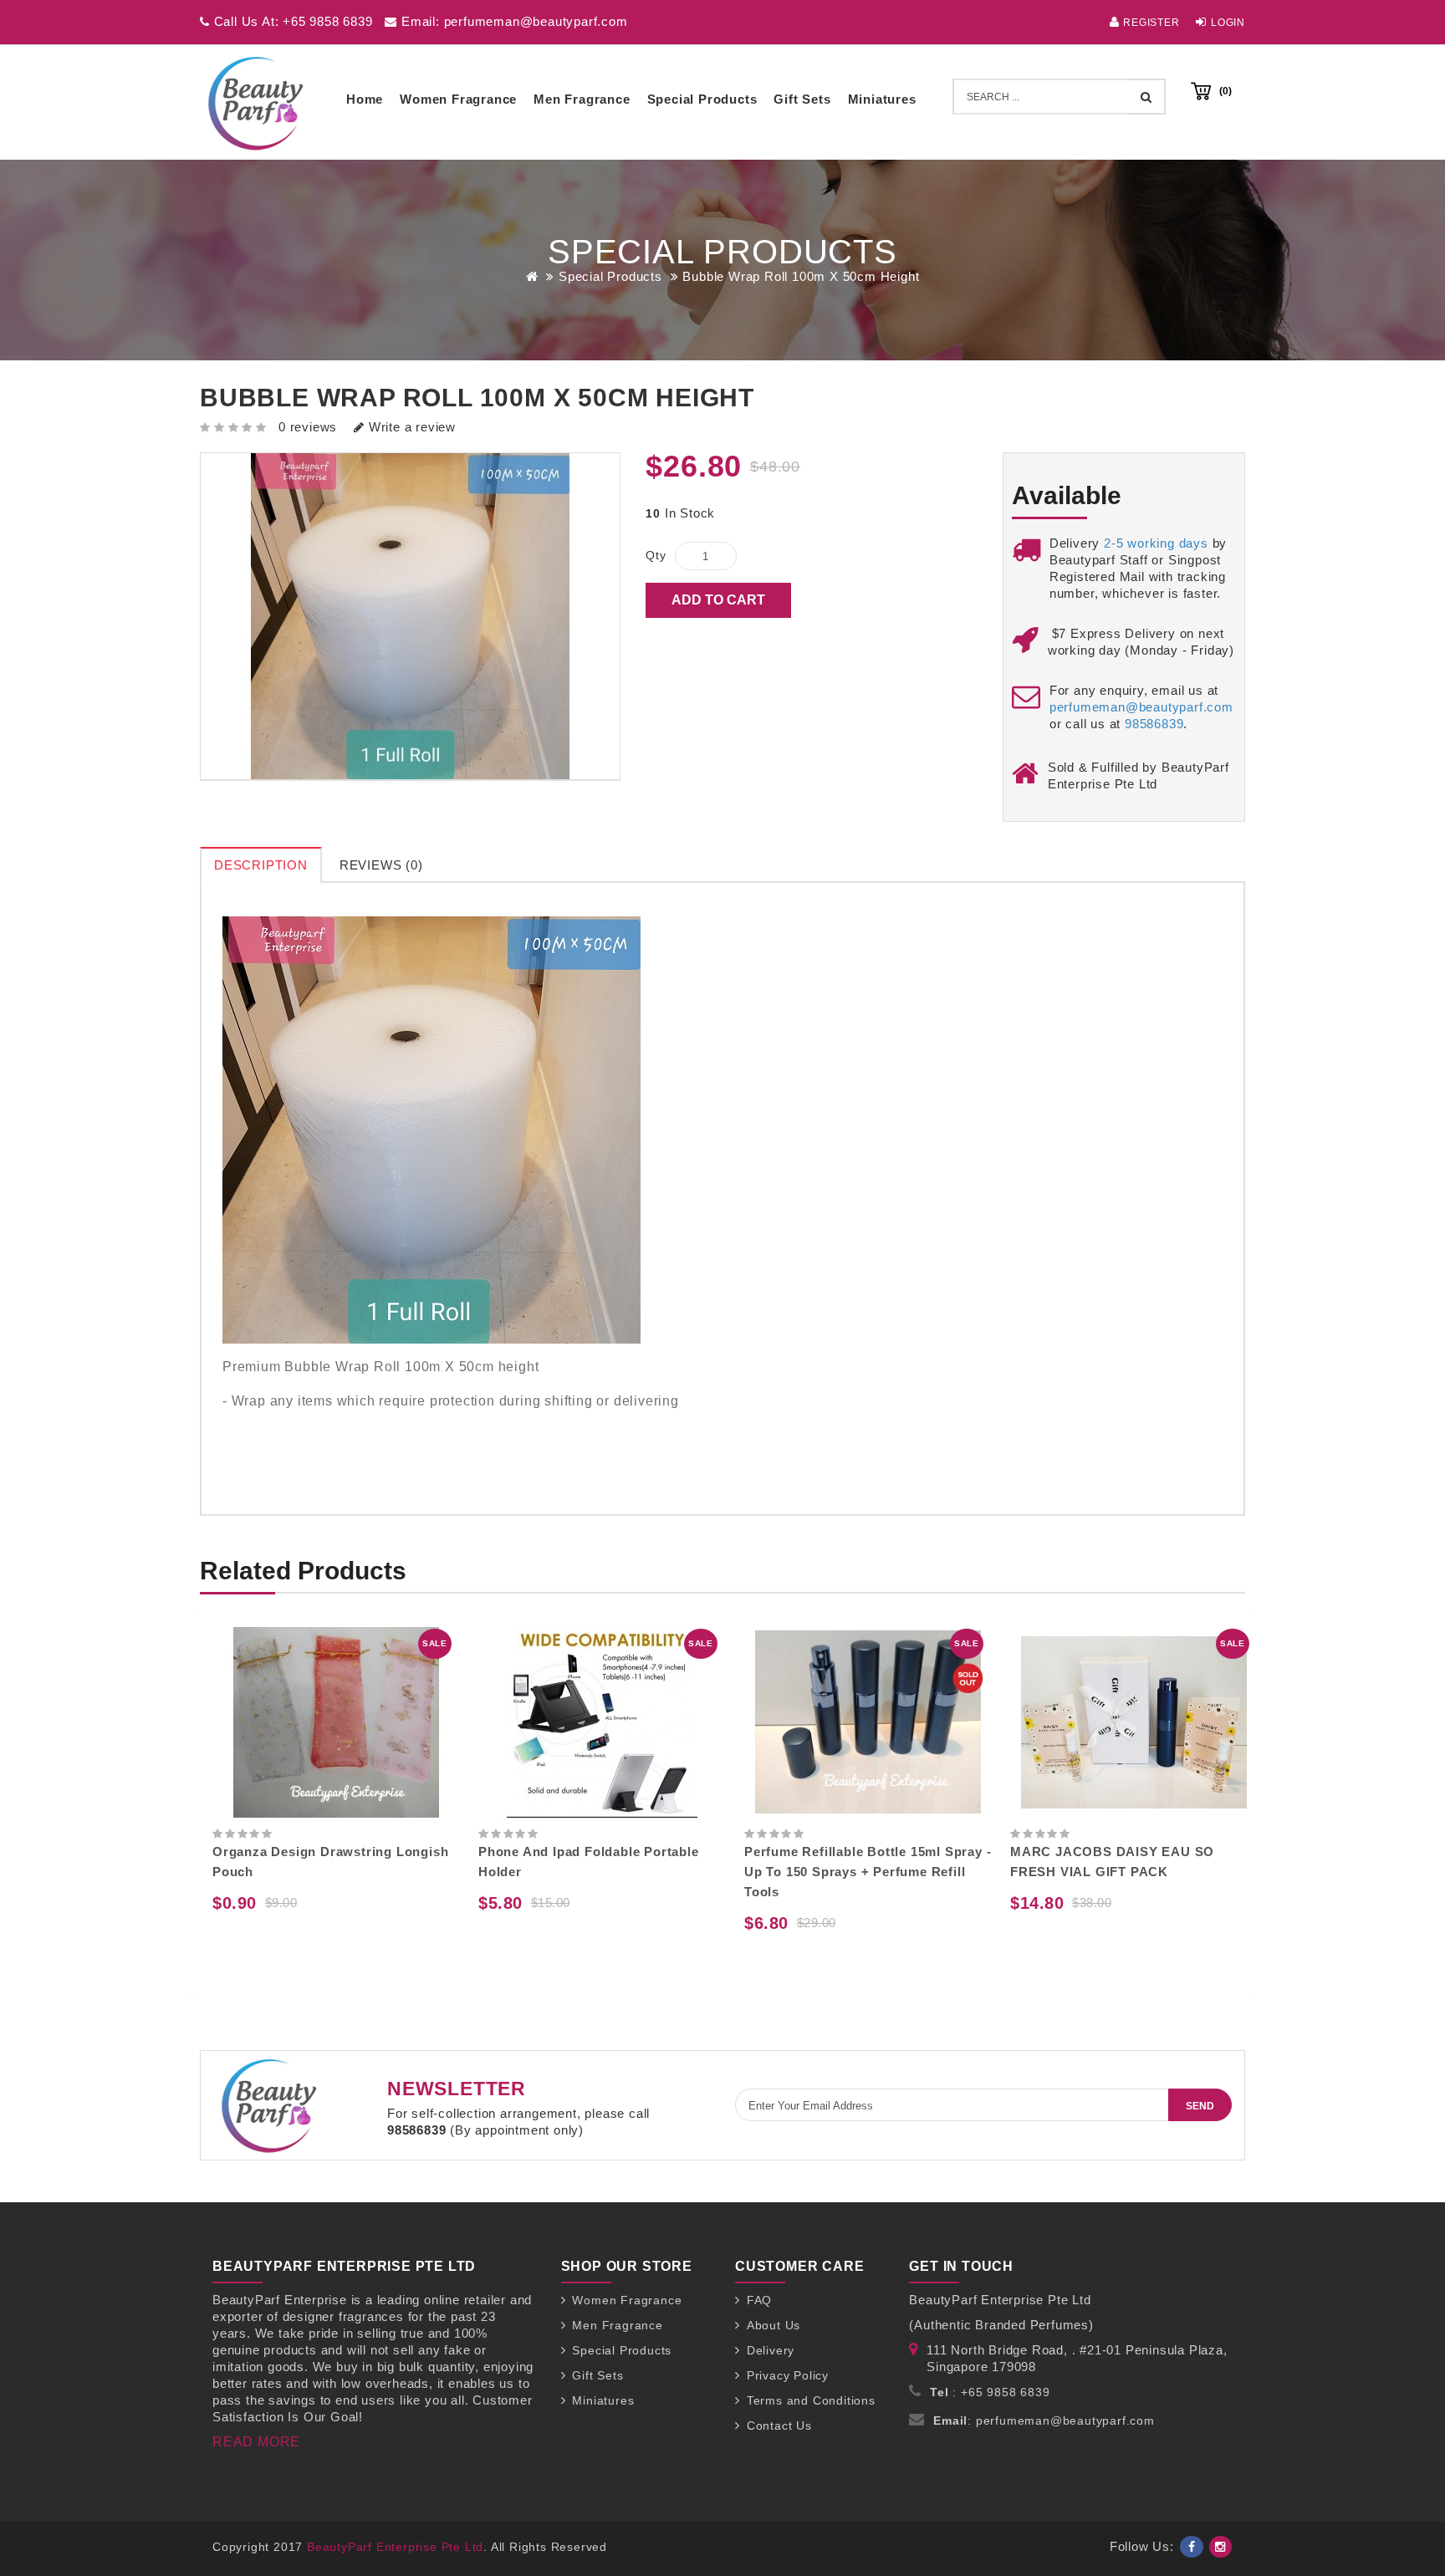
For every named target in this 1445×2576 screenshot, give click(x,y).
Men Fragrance (582, 99)
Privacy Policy (788, 2375)
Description (261, 865)
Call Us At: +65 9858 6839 (291, 21)
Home (365, 99)
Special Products (702, 99)
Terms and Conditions (811, 2400)
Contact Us (779, 2426)
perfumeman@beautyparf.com (1141, 707)
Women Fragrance (458, 99)
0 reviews (308, 427)
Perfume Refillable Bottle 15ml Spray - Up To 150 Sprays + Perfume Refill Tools (617, 1872)
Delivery (771, 2350)
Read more (256, 2442)
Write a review (410, 427)
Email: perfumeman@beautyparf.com (512, 21)
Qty (656, 555)
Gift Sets (802, 99)
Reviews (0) (381, 865)
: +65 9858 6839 (990, 2392)
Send (1200, 2106)
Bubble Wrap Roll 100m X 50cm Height (801, 276)
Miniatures (882, 99)
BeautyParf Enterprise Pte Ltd (395, 2547)
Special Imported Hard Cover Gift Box (1148, 1852)
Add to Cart (718, 600)
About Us (774, 2325)
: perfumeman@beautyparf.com (1044, 2420)
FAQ (759, 2300)
